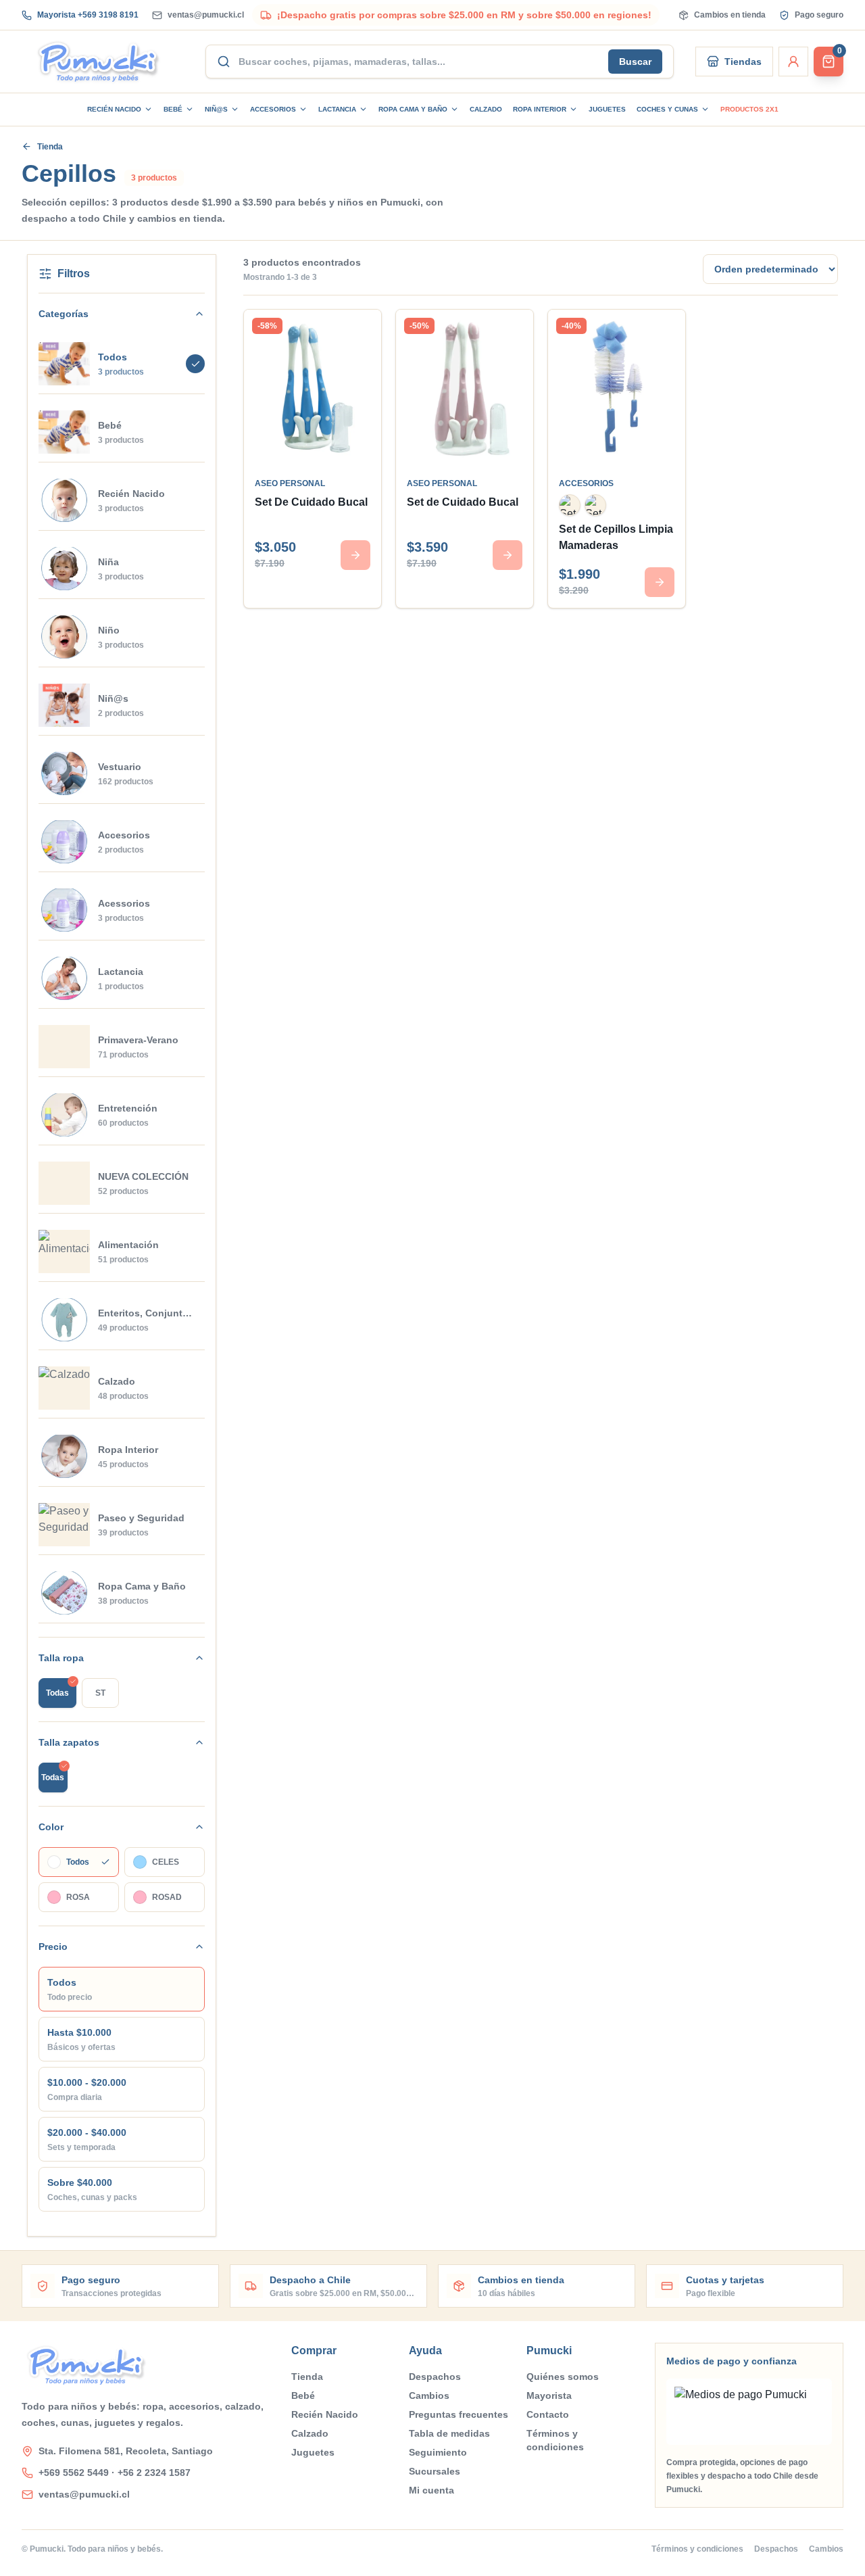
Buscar (635, 62)
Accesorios (273, 109)
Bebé (173, 109)
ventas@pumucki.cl (206, 15)
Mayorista (549, 2395)
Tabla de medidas (449, 2433)
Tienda (50, 147)
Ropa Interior (540, 109)
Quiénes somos (563, 2377)
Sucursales (435, 2471)
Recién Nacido (114, 109)
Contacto (548, 2414)
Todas (57, 1693)
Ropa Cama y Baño (413, 109)
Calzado (486, 109)
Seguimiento (438, 2452)
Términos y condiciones (555, 2440)
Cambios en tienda (730, 15)
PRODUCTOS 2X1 (749, 109)
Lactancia (337, 109)
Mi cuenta (431, 2490)
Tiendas (743, 62)
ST (100, 1693)
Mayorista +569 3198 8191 (88, 15)
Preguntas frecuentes (459, 2414)
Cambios (429, 2395)
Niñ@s (216, 109)
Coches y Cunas (667, 109)
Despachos (435, 2377)
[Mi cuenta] (793, 62)
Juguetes (607, 109)
